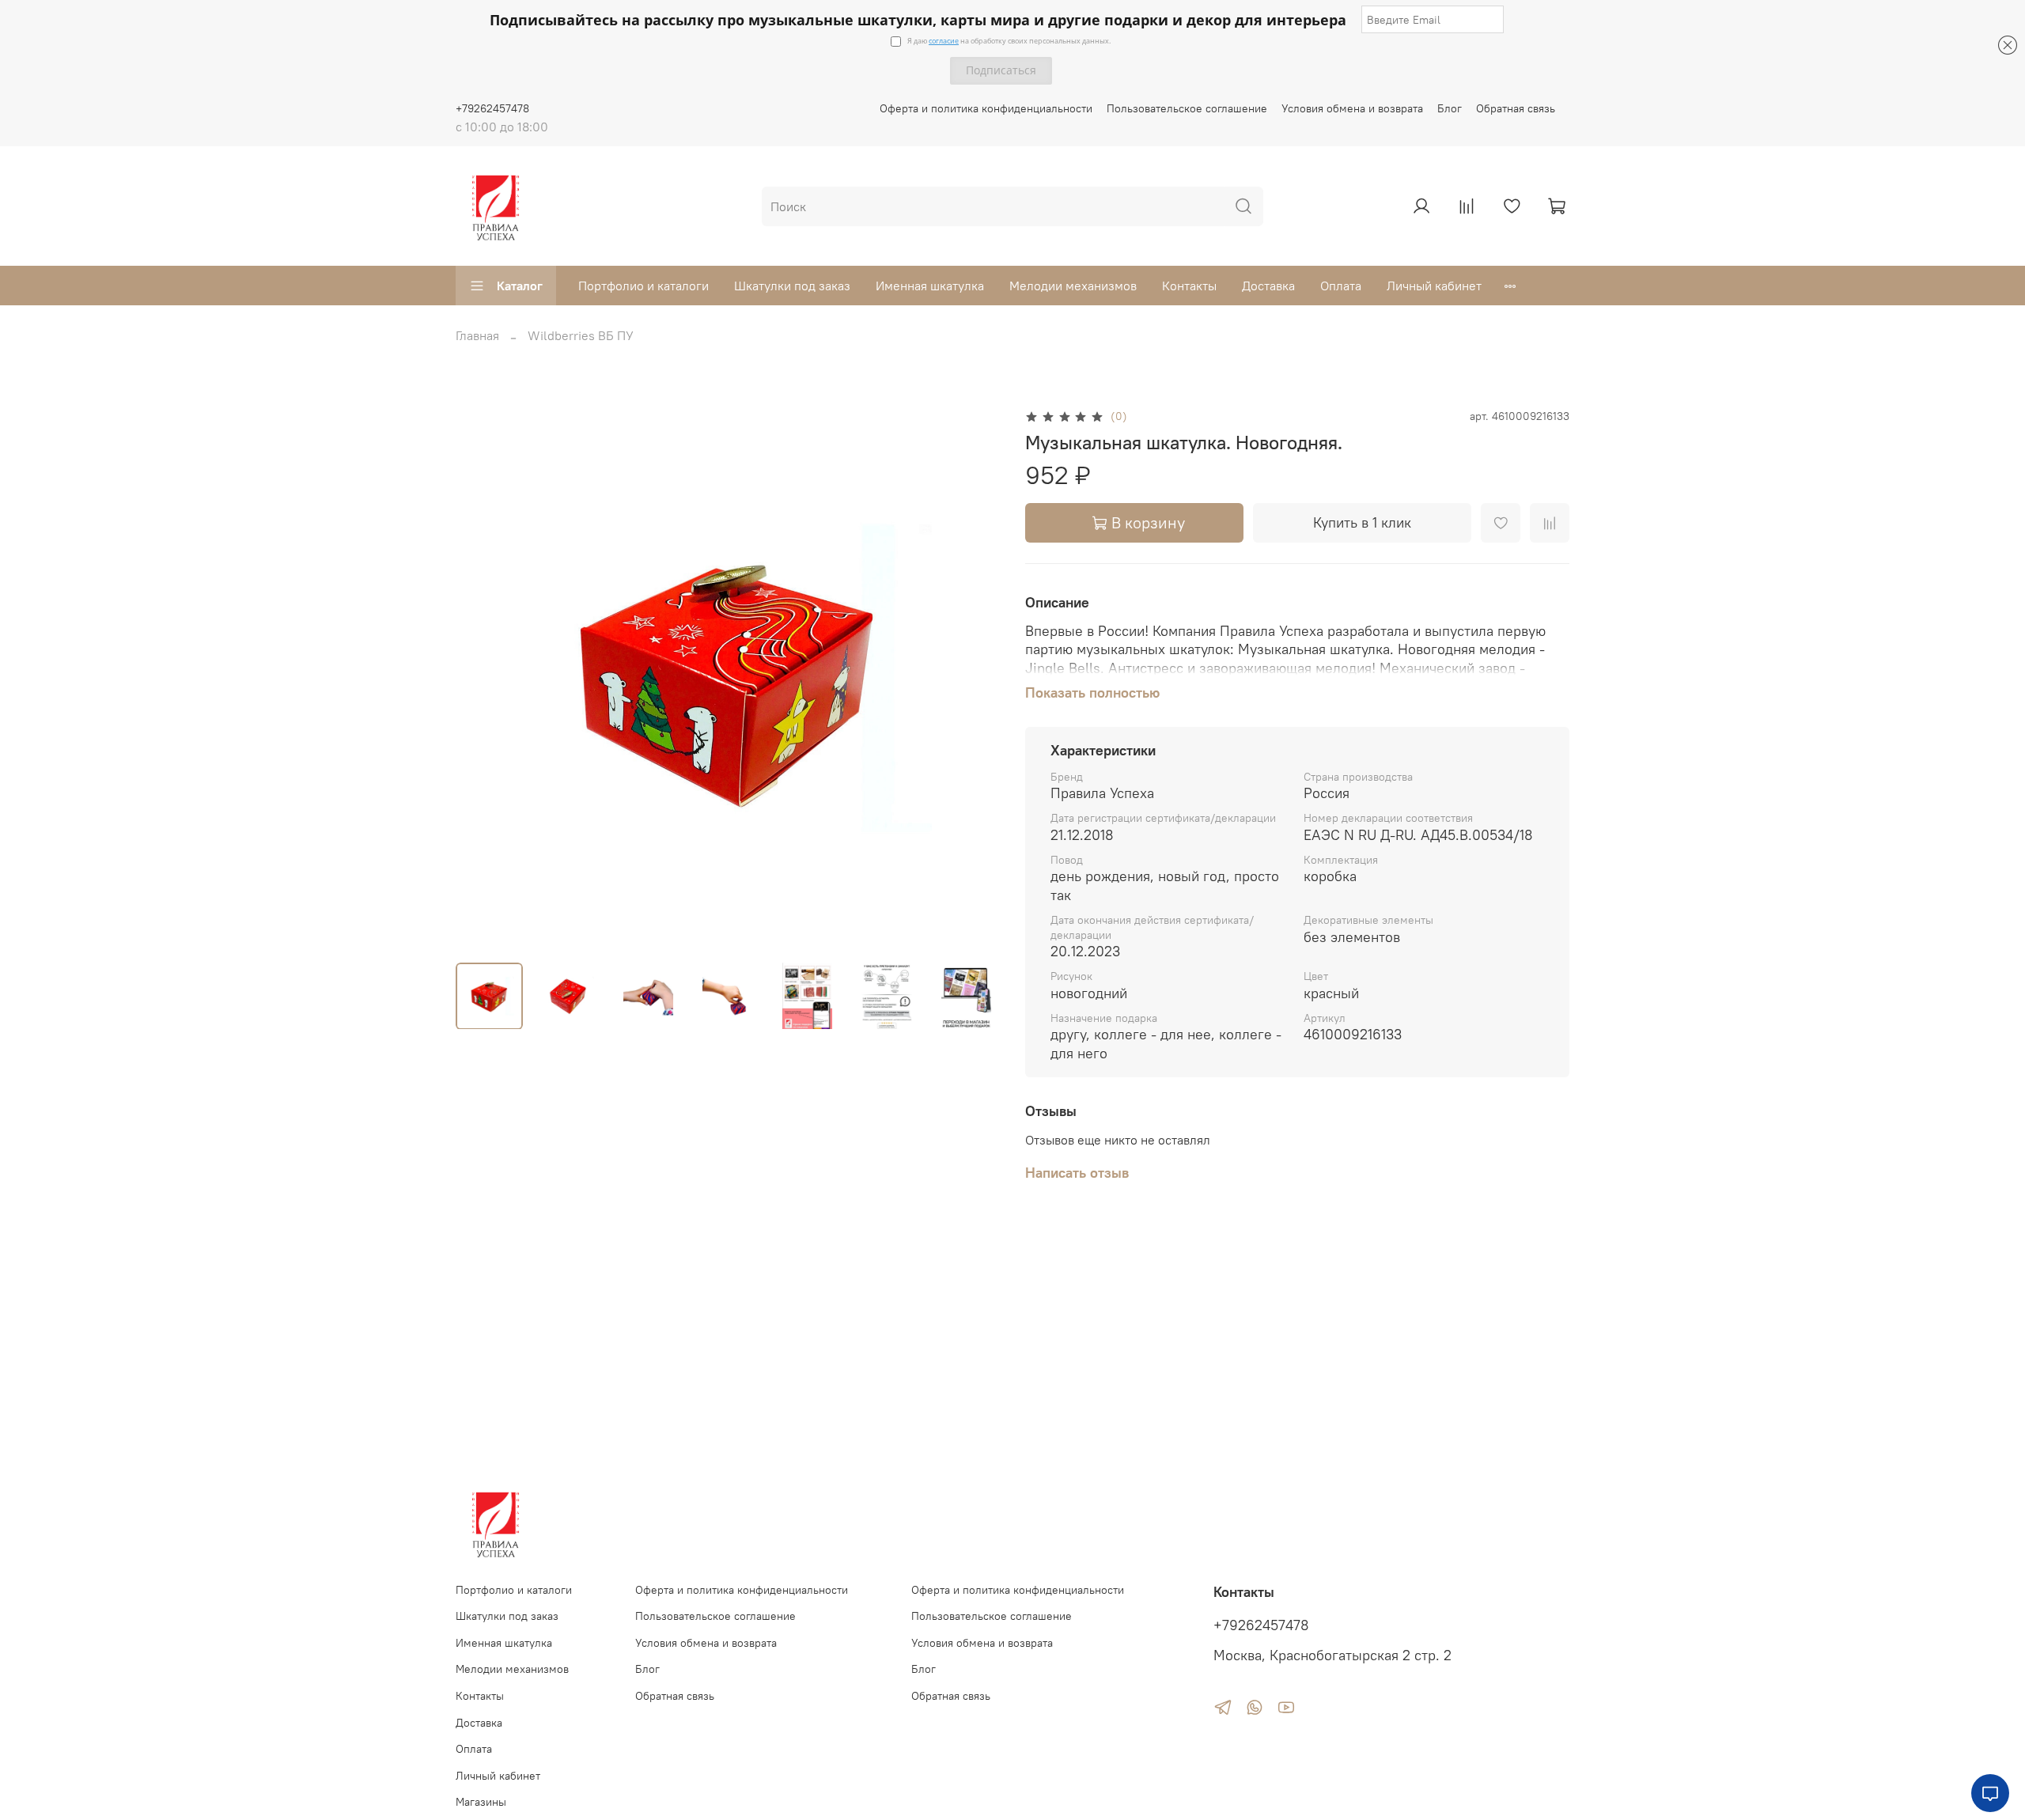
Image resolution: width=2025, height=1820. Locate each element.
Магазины (481, 1802)
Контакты (1189, 286)
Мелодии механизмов (1073, 286)
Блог (1450, 108)
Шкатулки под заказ (792, 286)
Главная (477, 335)
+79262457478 (492, 108)
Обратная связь (1516, 108)
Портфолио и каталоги (643, 286)
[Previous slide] (481, 678)
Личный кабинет (1434, 286)
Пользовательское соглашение (1187, 108)
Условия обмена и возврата (1352, 108)
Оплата (1341, 286)
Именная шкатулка (930, 286)
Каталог (520, 286)
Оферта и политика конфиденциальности (986, 108)
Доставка (1268, 286)
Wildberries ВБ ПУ (581, 335)
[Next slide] (975, 678)
